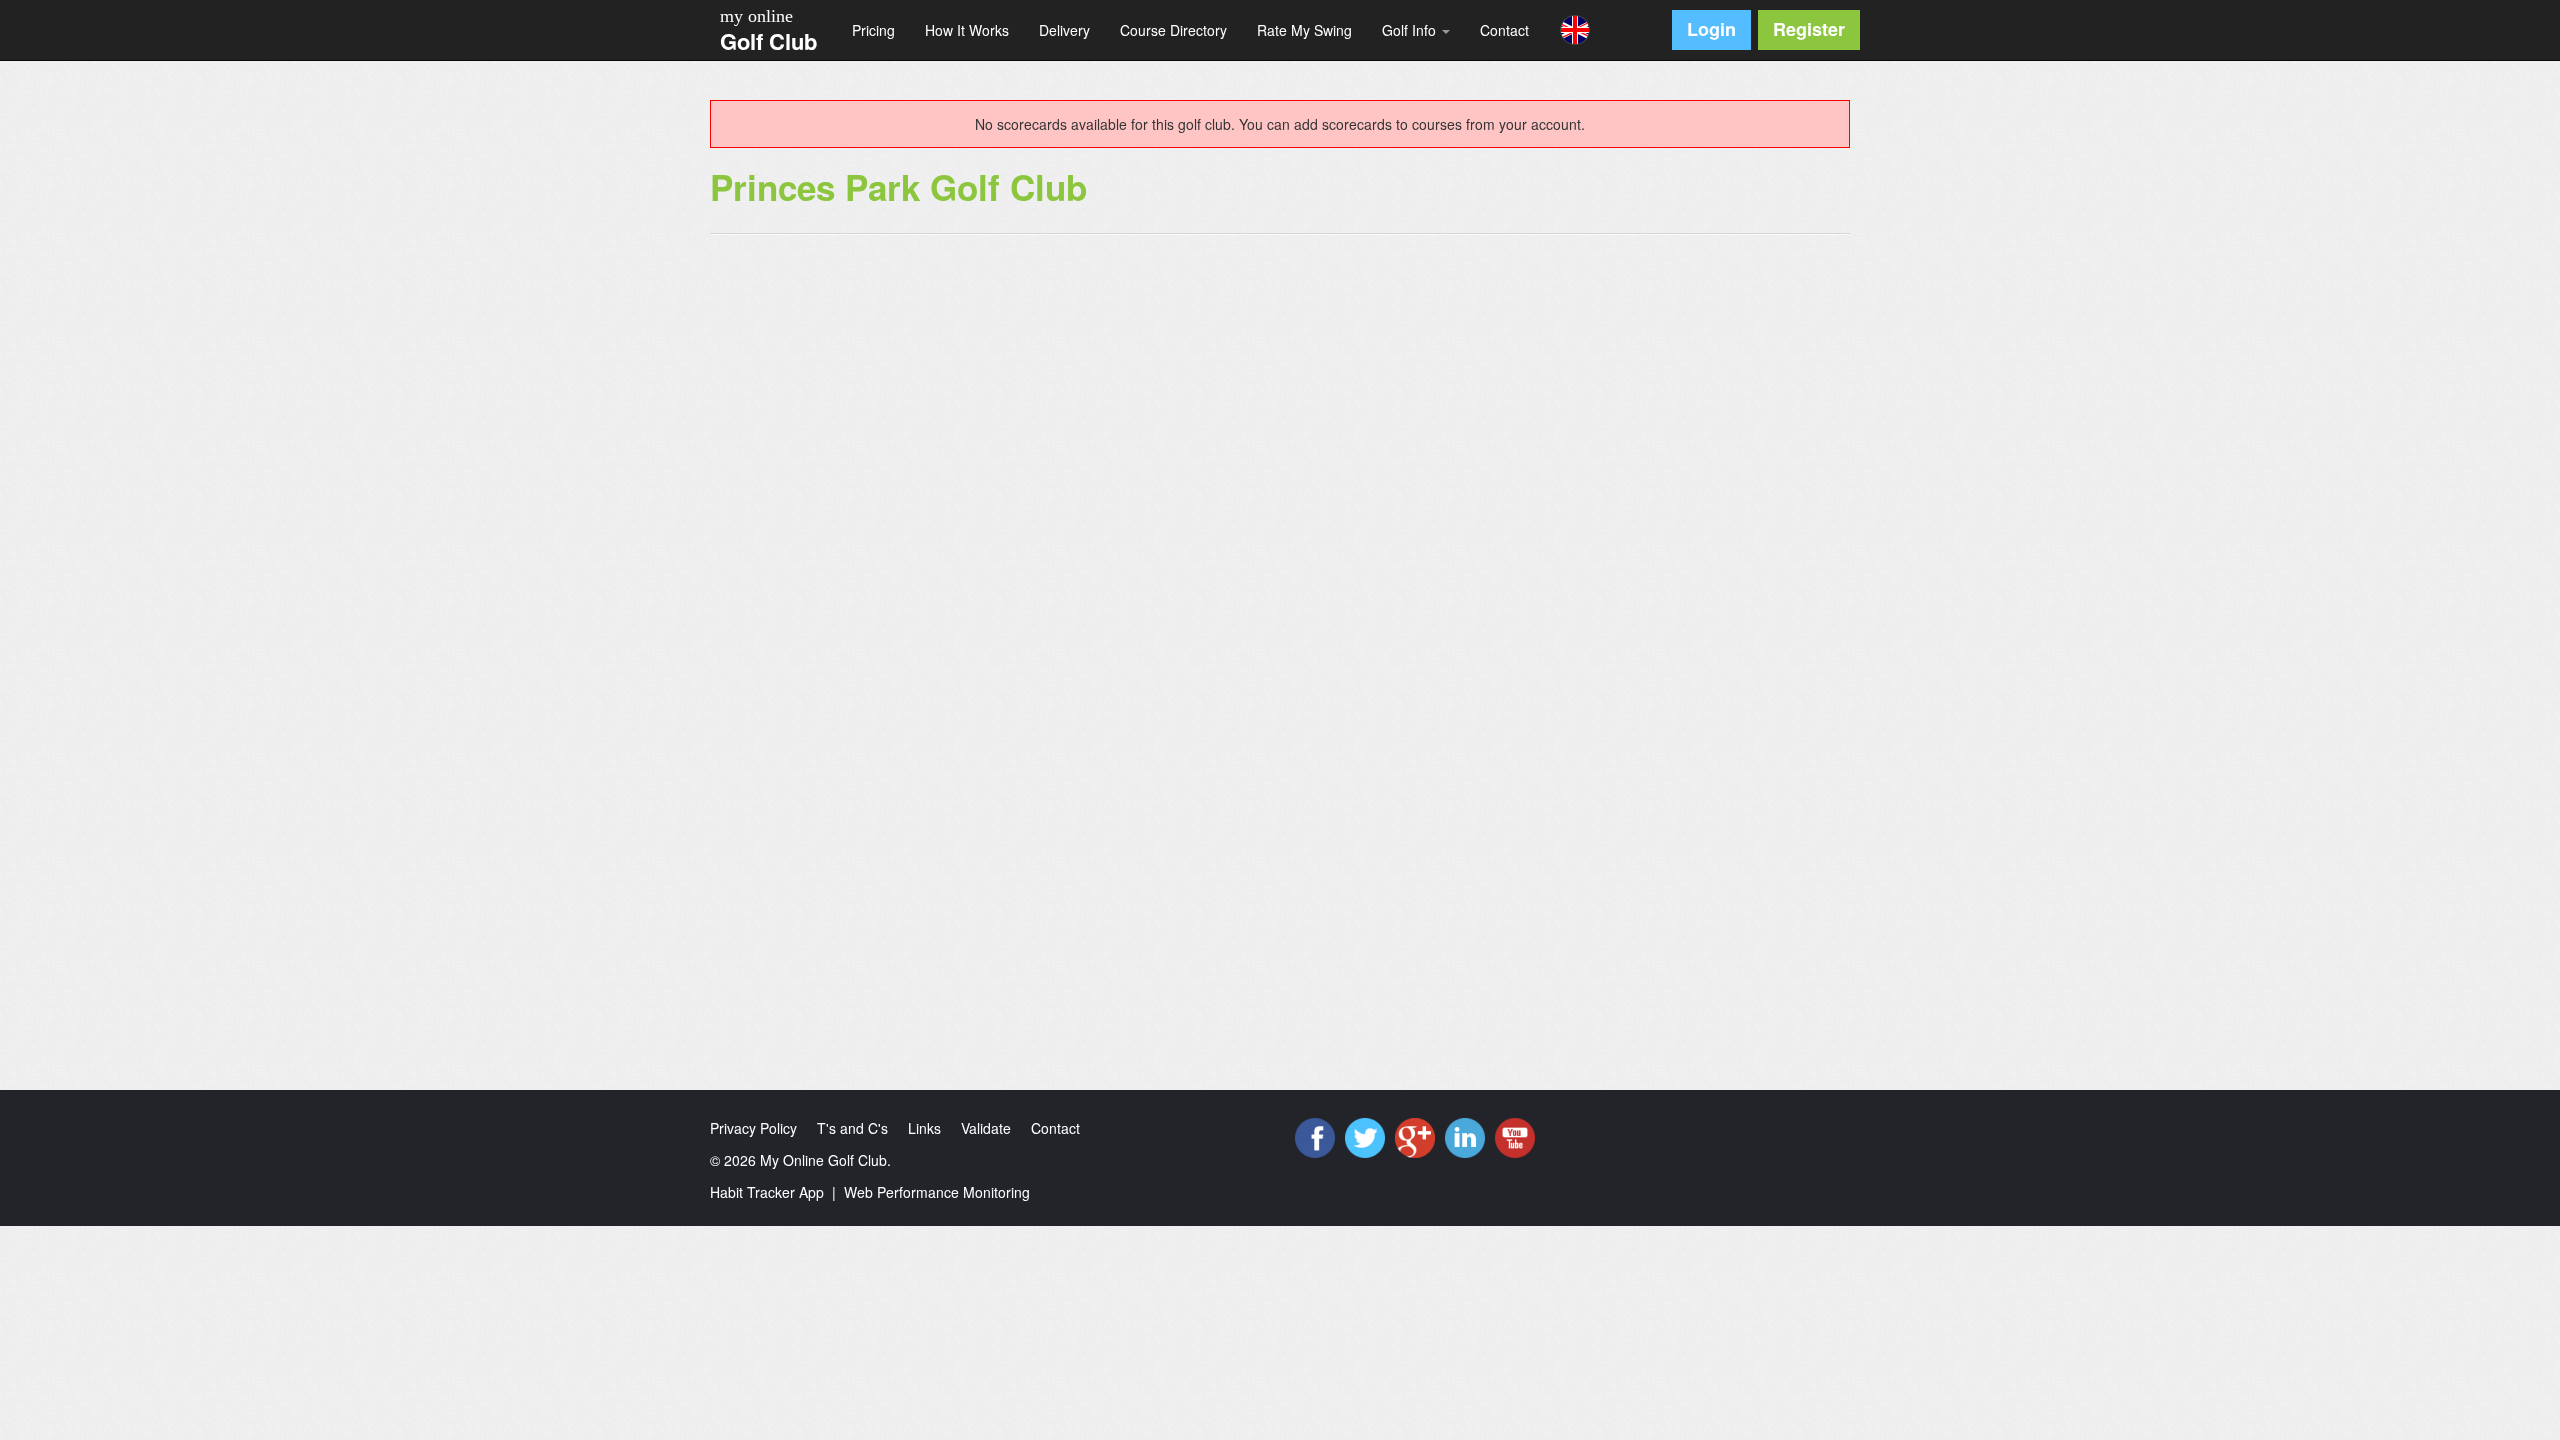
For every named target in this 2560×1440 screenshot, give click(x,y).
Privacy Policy (753, 1128)
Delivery (1064, 30)
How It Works (967, 30)
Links (924, 1128)
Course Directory (1173, 30)
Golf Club (768, 41)
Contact (1504, 30)
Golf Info (1411, 30)
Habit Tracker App (767, 1192)
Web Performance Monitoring (937, 1192)
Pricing (873, 30)
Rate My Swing (1304, 30)
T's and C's (852, 1128)
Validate (986, 1128)
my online (756, 16)
